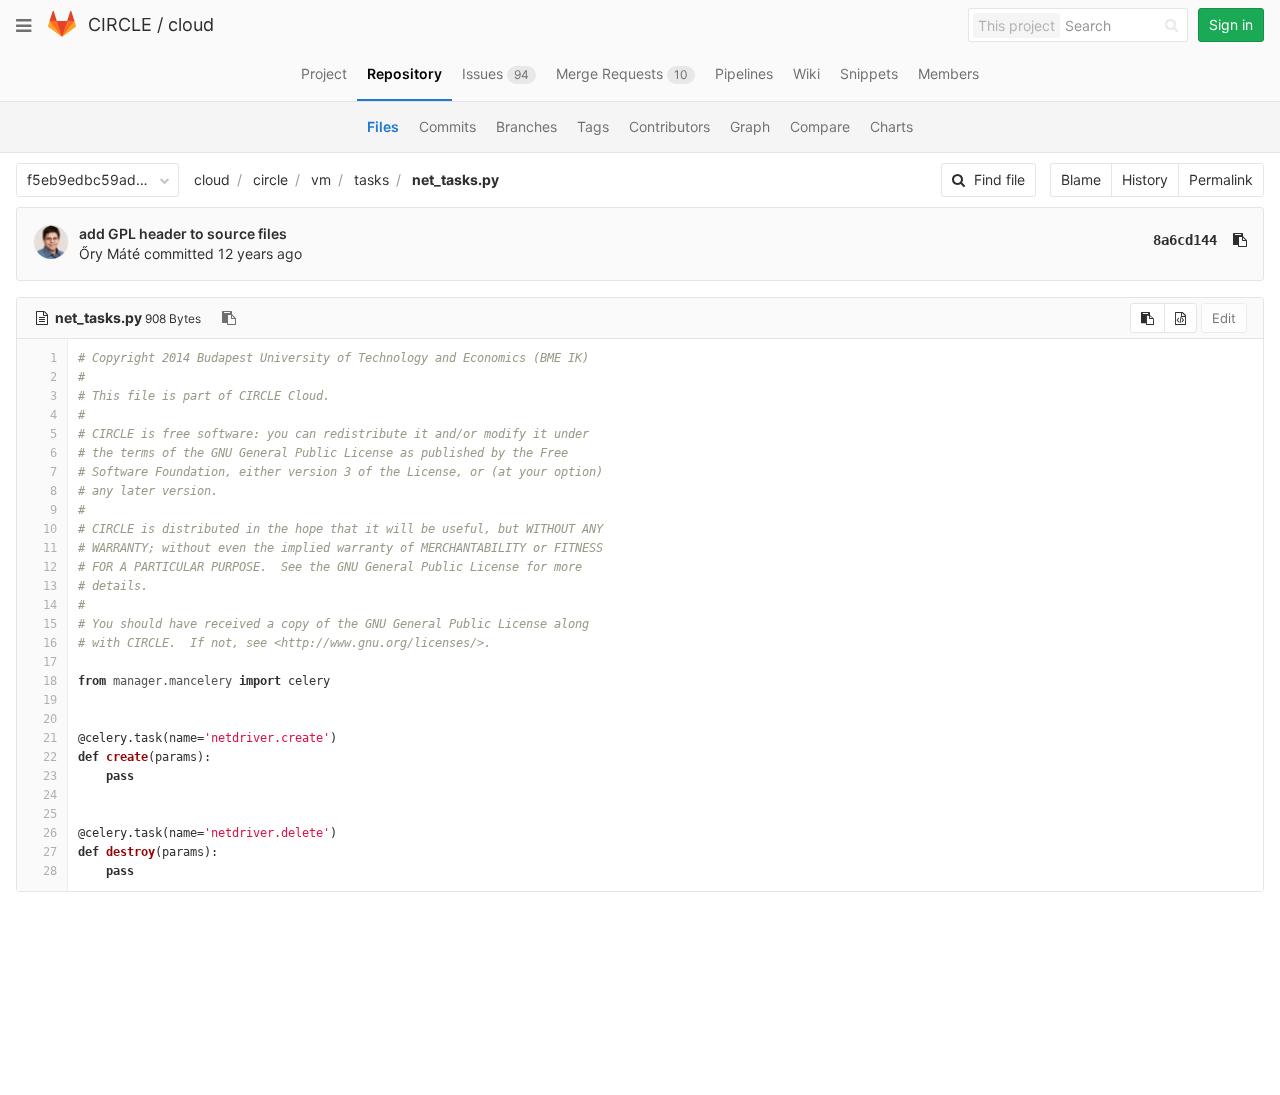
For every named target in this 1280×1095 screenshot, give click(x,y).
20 (50, 719)
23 (50, 776)
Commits (447, 126)
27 (50, 852)
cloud (191, 24)
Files (383, 126)
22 (50, 757)
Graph (750, 126)
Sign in (1231, 24)
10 (50, 529)
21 (50, 738)
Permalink (1221, 179)
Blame (1081, 179)
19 (50, 700)
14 (50, 605)
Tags (593, 126)
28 (50, 871)
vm (321, 179)
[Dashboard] (62, 32)
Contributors (669, 126)
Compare (820, 126)
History (1145, 179)
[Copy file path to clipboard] (229, 318)
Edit (1224, 318)
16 (50, 643)
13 (50, 586)
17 (50, 662)
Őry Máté (109, 253)
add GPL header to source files (183, 233)
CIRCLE (120, 24)
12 (50, 567)
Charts (891, 126)
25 (50, 814)
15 (50, 624)
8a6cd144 (1185, 240)
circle (270, 179)
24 (50, 795)
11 (50, 548)
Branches (526, 126)
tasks (371, 179)
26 (50, 833)
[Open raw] (1180, 318)
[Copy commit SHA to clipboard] (1240, 240)
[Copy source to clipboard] (1147, 318)
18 (50, 681)
